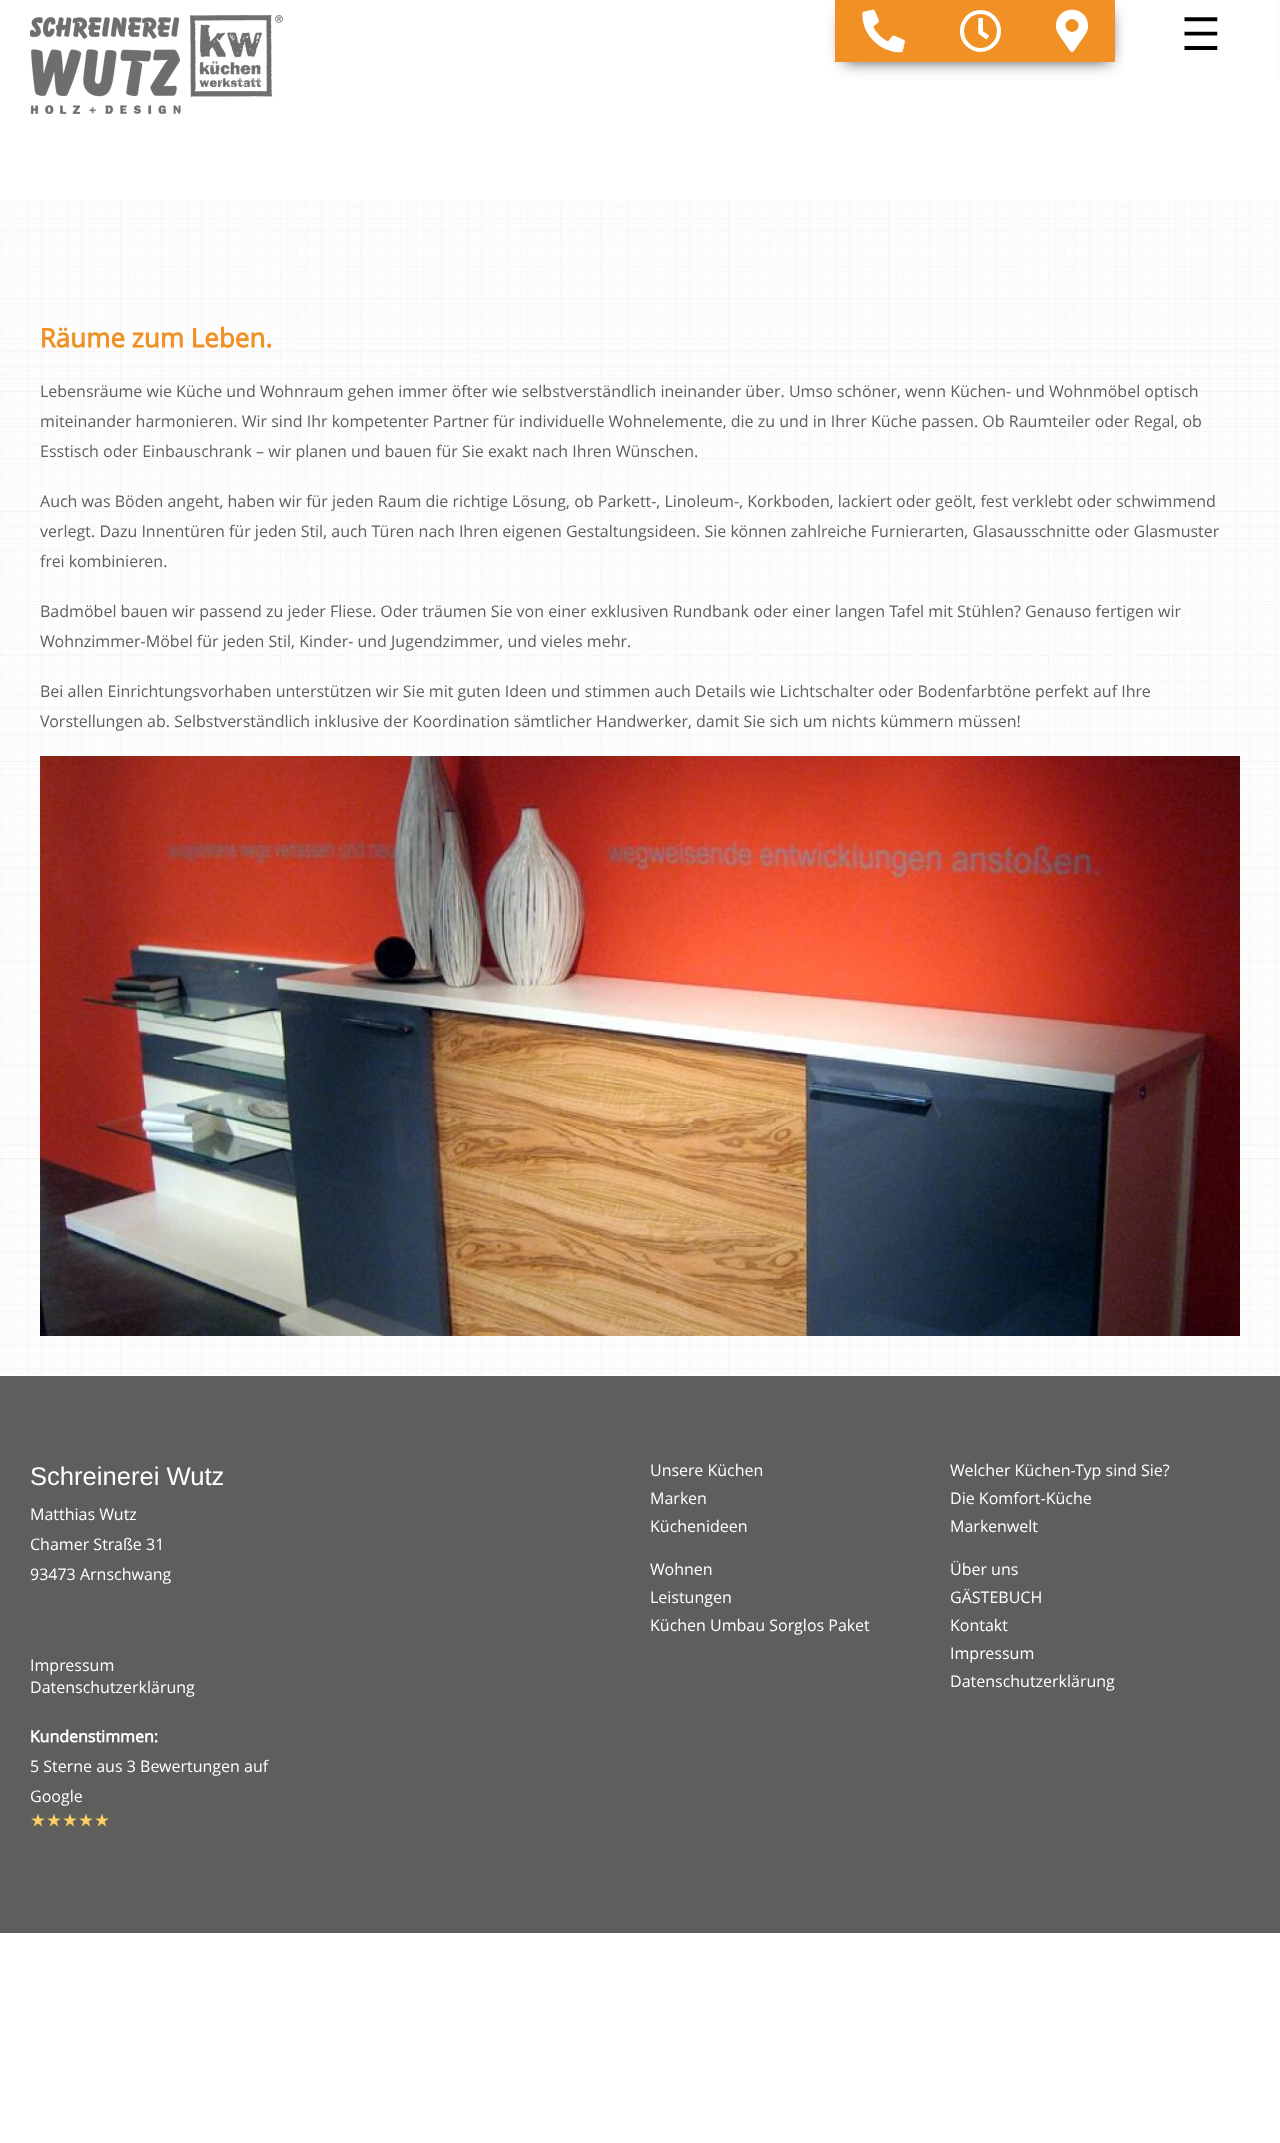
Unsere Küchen (706, 1470)
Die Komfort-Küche (1021, 1498)
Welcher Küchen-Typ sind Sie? (1060, 1470)
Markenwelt (994, 1526)
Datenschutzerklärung (112, 1687)
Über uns (984, 1569)
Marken (678, 1498)
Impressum (72, 1665)
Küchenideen (699, 1526)
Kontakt (979, 1625)
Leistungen (691, 1597)
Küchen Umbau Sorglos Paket (760, 1625)
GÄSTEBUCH (996, 1597)
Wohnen (681, 1569)
